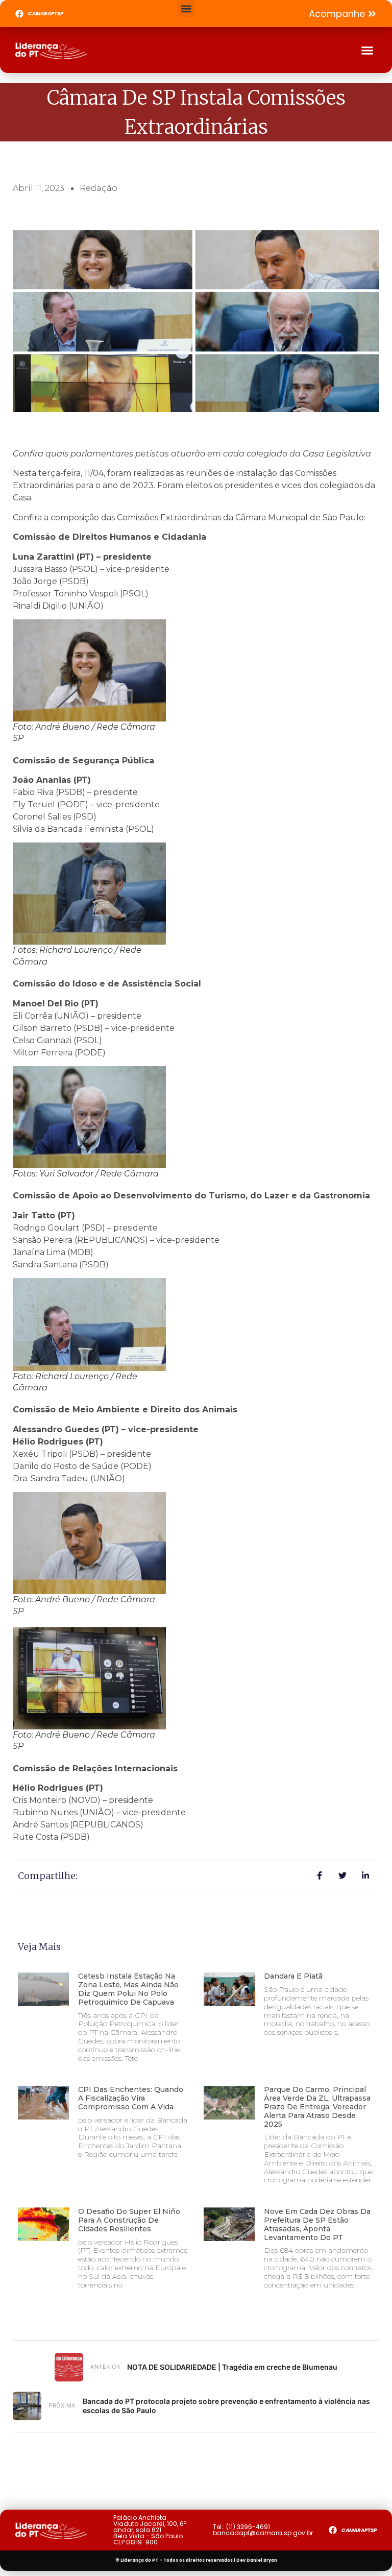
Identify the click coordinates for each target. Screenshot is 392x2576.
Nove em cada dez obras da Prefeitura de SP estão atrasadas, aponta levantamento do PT (317, 2224)
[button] (186, 8)
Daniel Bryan (262, 2560)
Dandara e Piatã (293, 1976)
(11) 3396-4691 (248, 2527)
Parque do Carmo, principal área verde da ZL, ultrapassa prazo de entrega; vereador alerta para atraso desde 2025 (317, 2106)
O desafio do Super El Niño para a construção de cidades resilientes (129, 2220)
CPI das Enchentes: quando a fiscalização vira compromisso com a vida (131, 2098)
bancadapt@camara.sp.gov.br (263, 2533)
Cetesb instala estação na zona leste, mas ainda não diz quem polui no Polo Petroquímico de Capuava (128, 1989)
